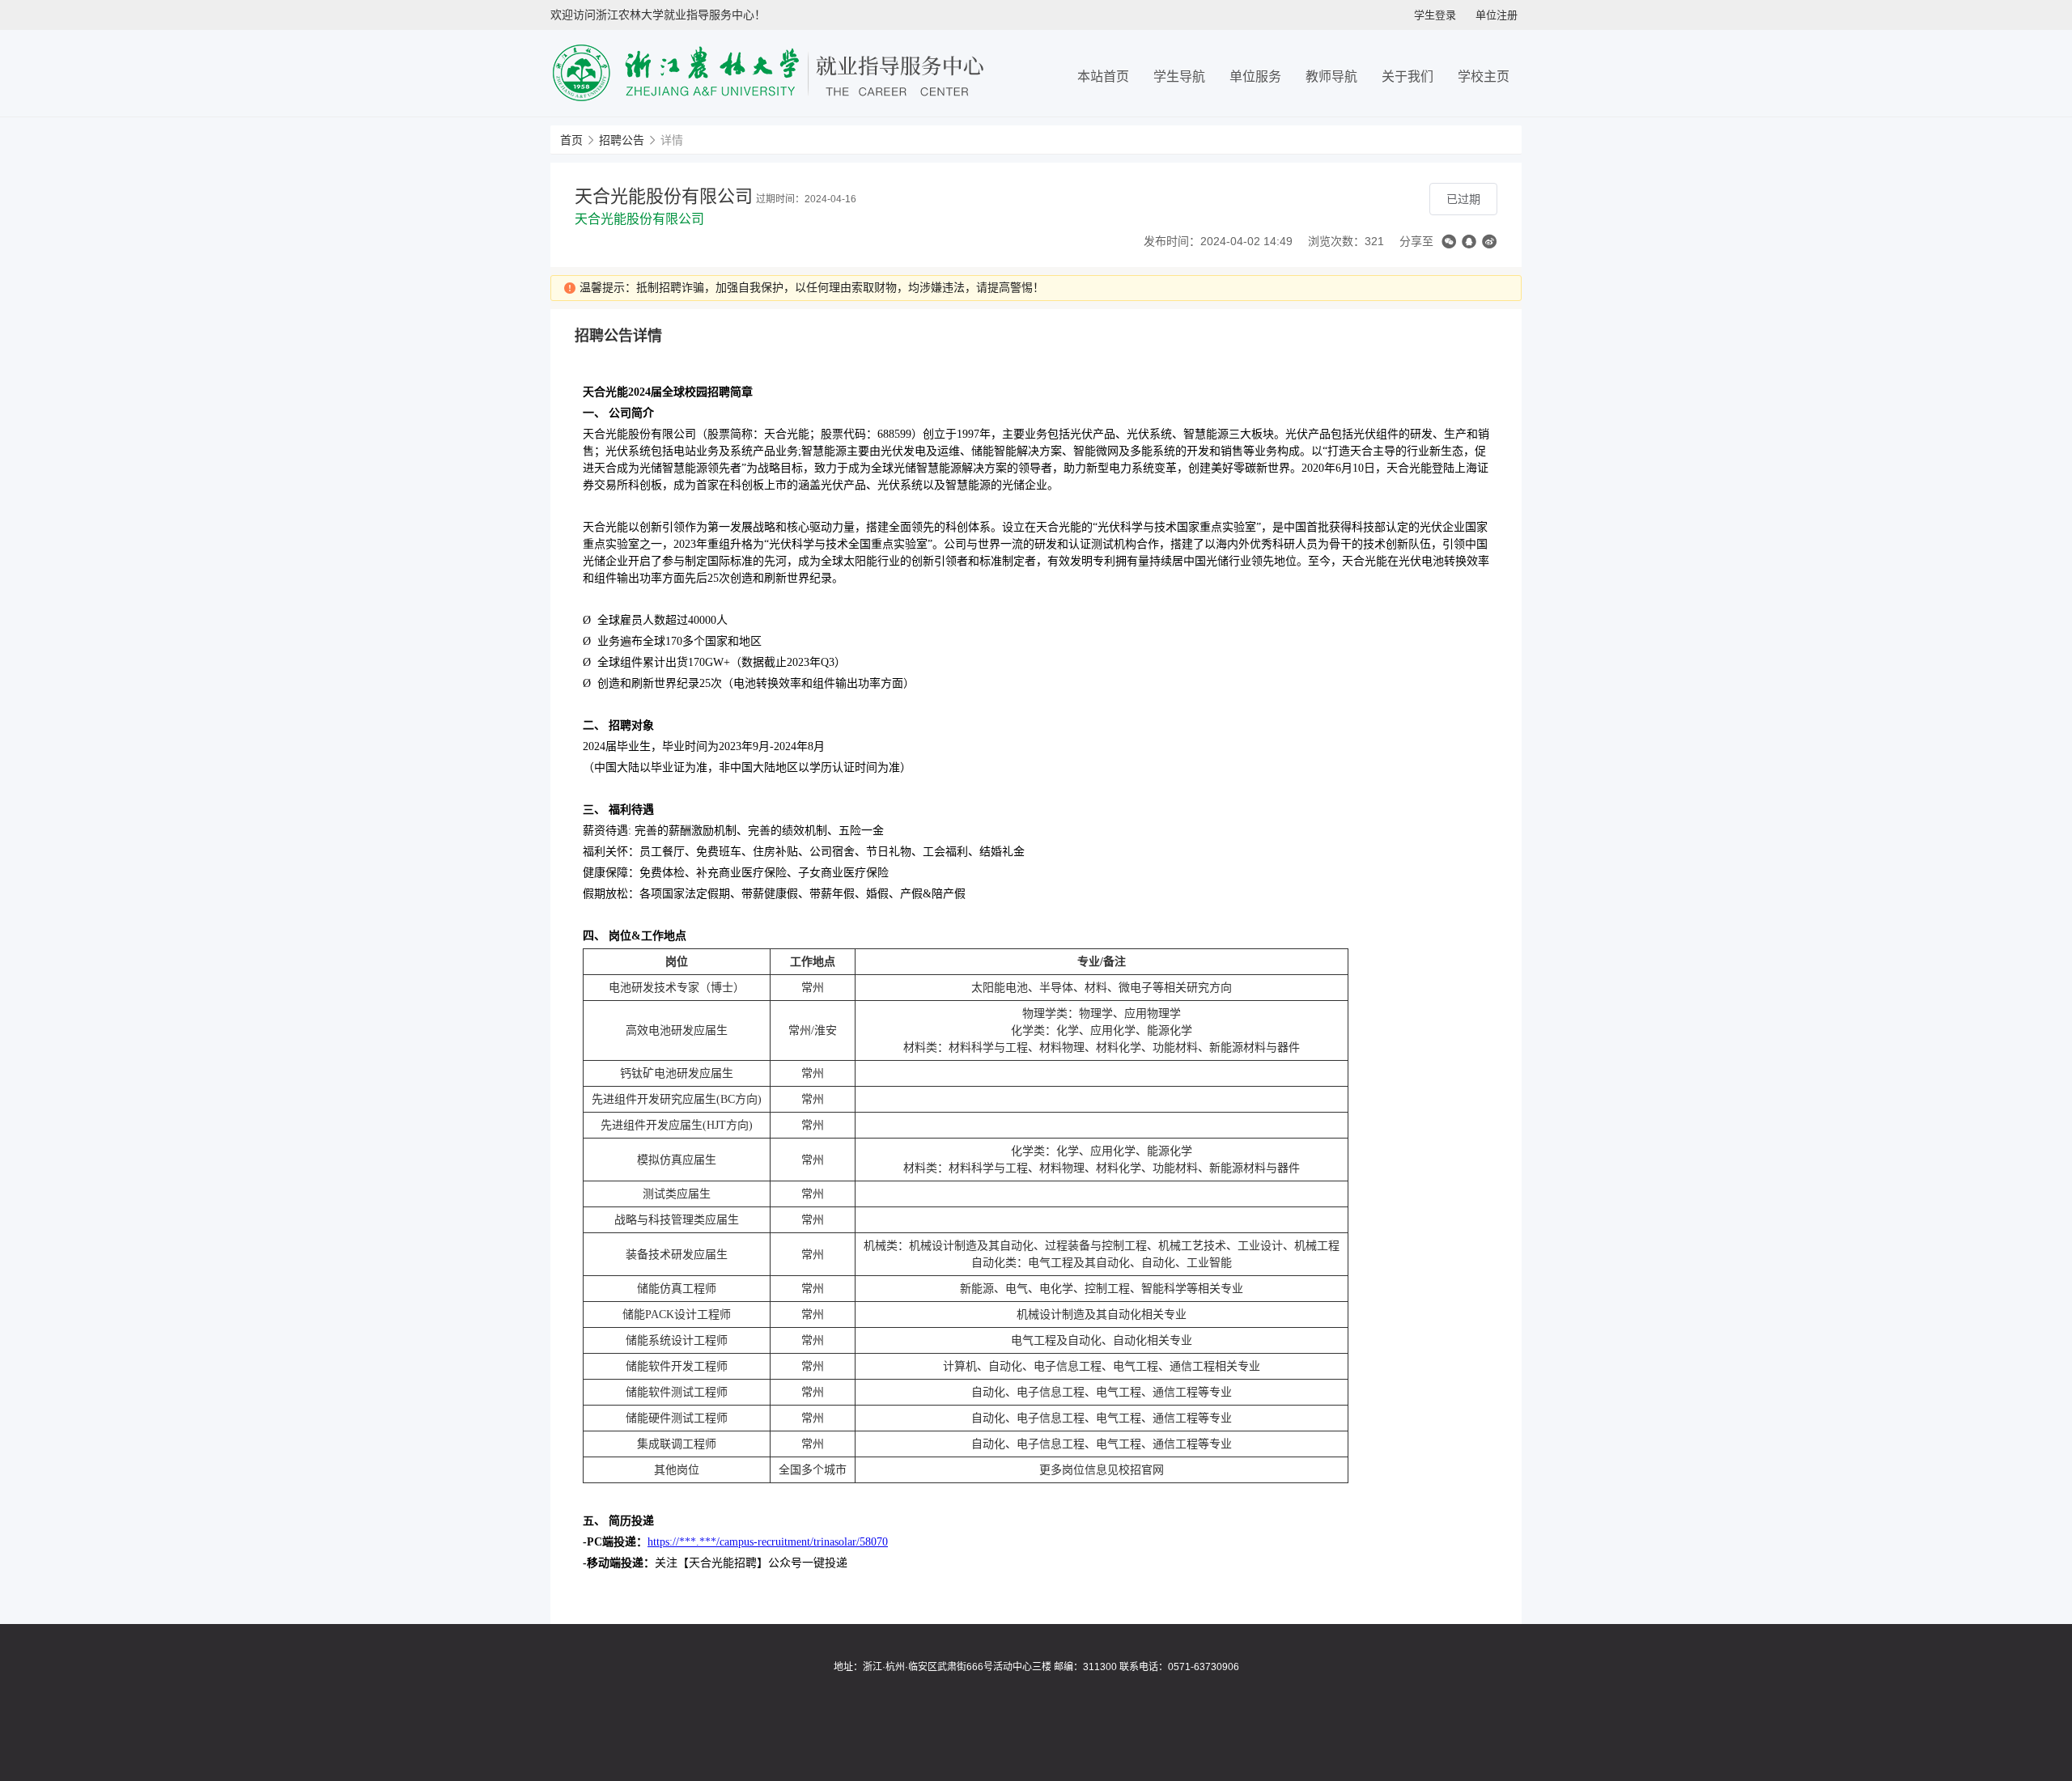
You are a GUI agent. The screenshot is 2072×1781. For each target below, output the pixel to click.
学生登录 (1435, 15)
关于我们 (1408, 76)
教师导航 (1331, 76)
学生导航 (1179, 76)
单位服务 (1255, 76)
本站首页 (1103, 76)
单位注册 (1497, 15)
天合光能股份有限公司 (639, 219)
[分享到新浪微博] (1489, 242)
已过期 (1463, 199)
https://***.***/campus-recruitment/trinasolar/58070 (768, 1542)
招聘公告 (622, 140)
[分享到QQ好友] (1469, 242)
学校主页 (1484, 76)
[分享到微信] (1449, 242)
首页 (571, 140)
